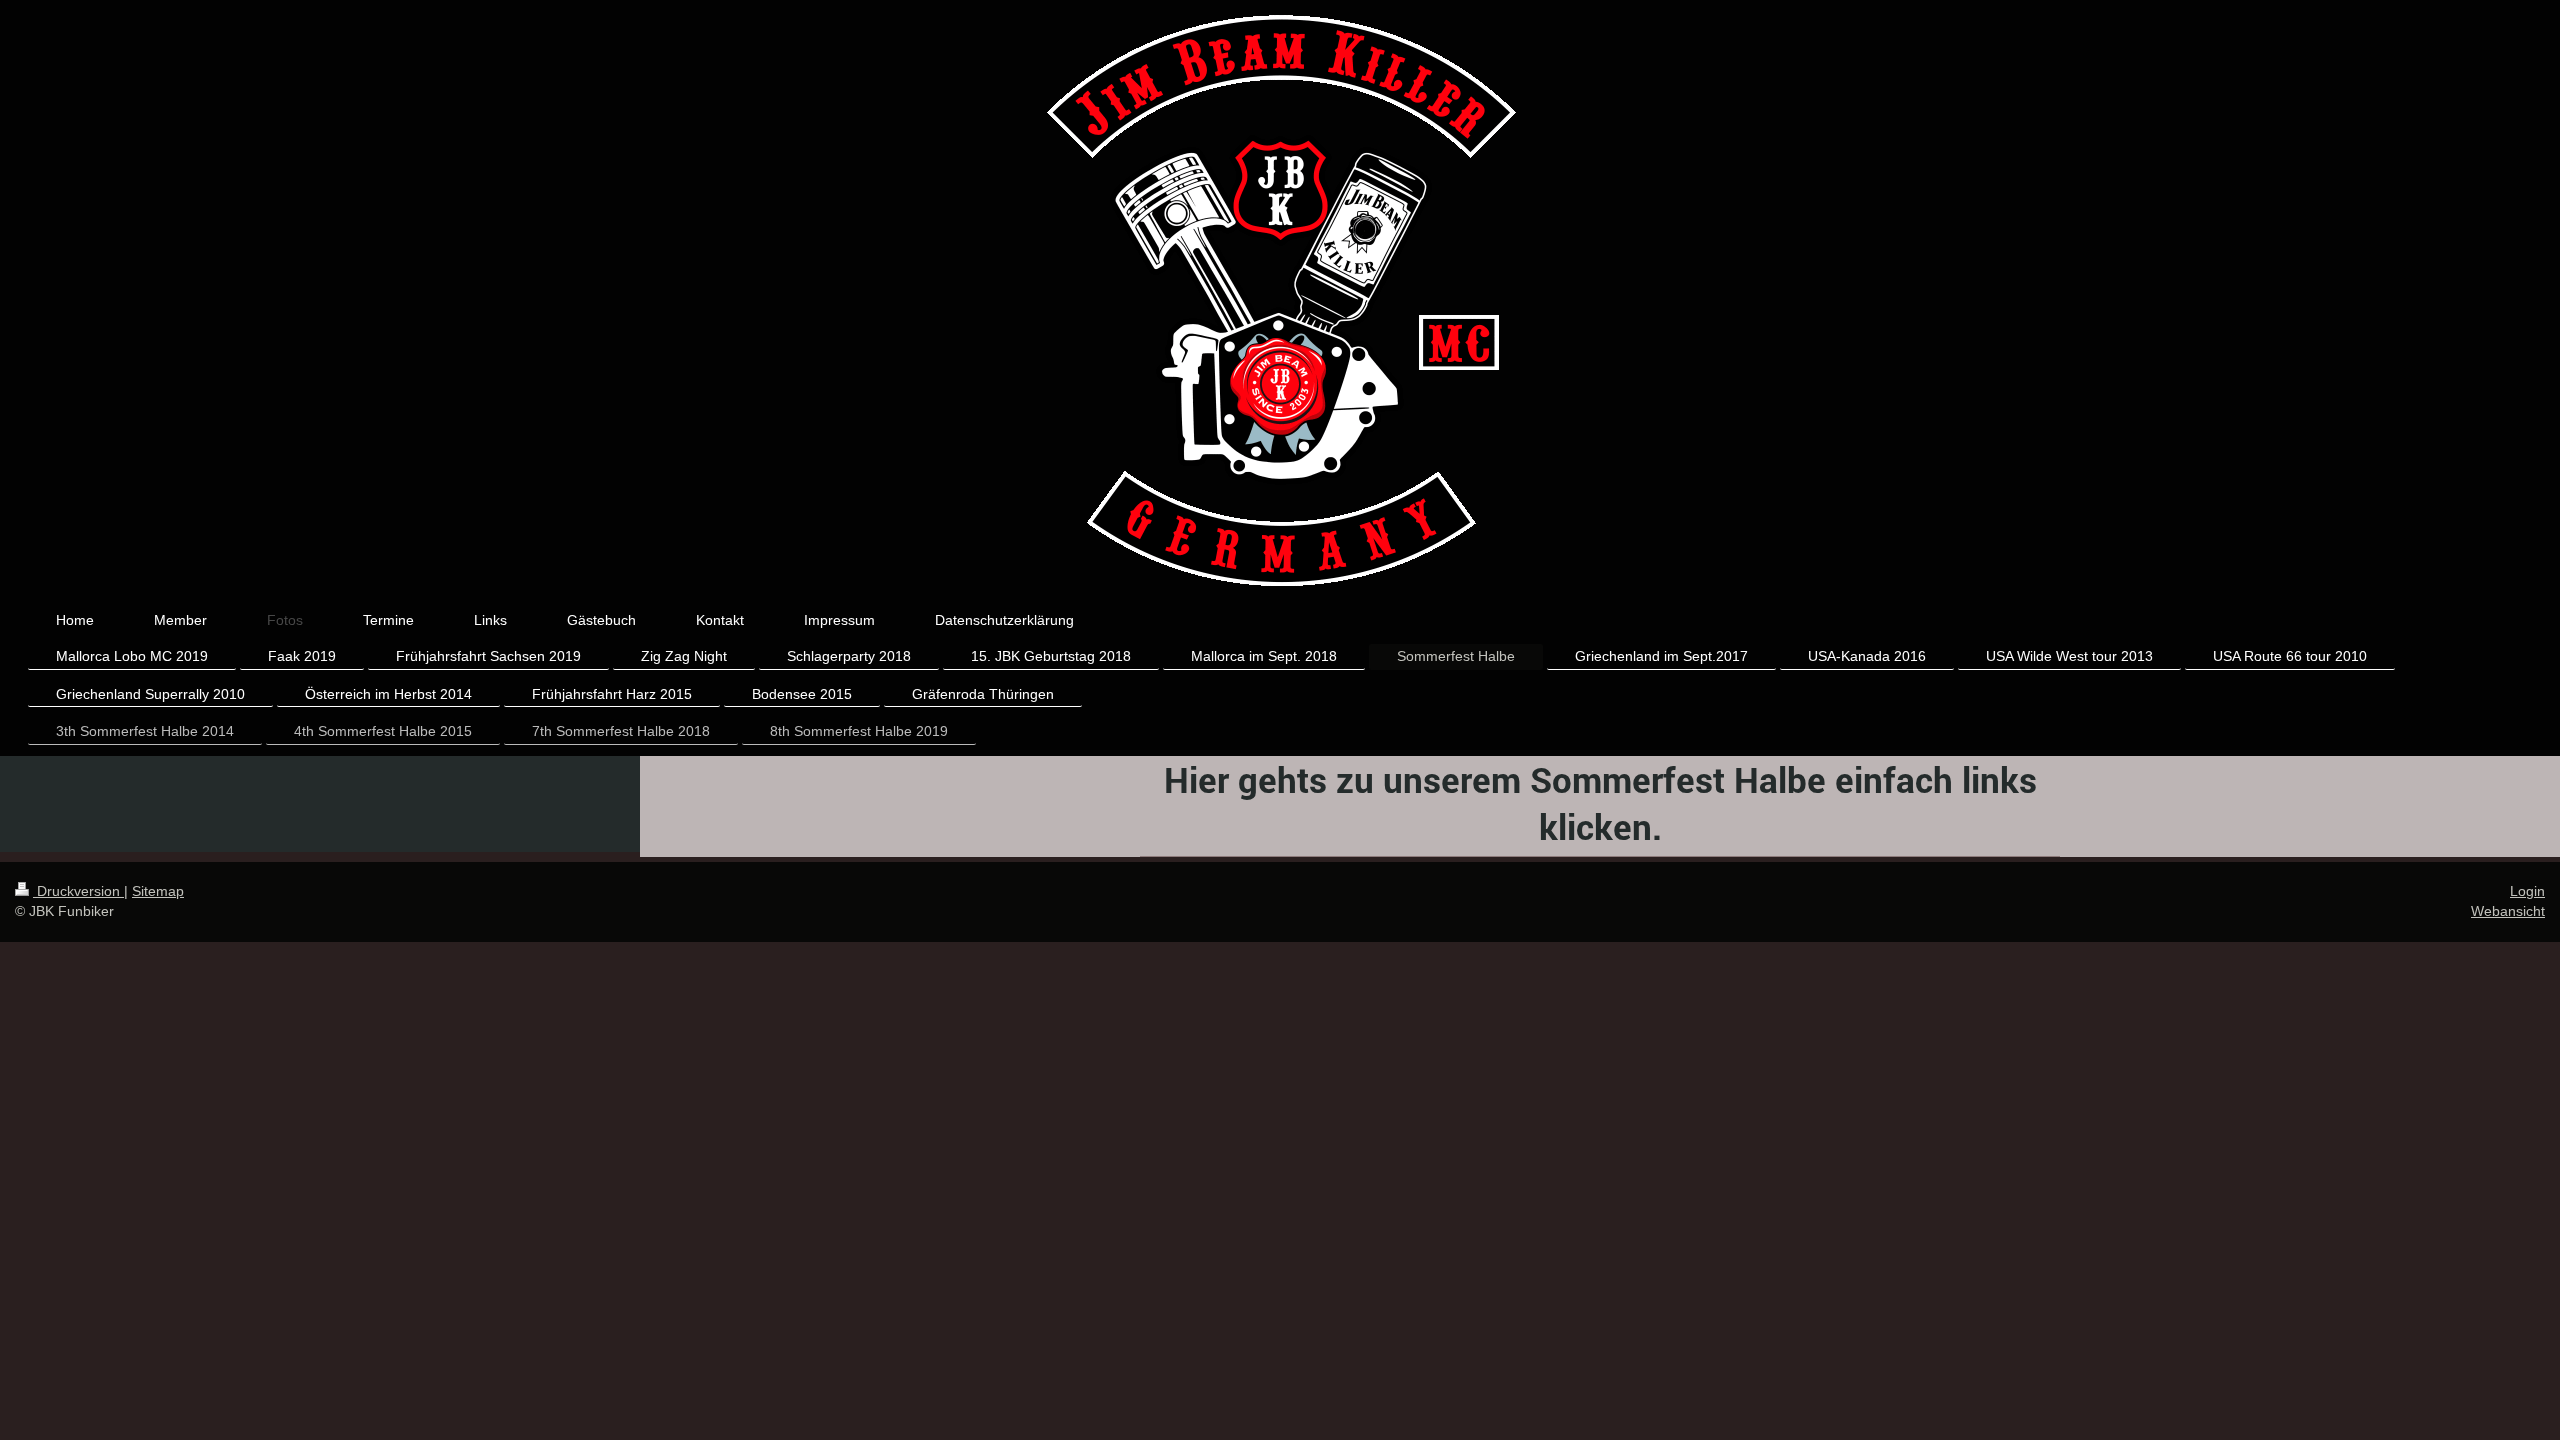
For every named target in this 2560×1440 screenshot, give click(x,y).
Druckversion (78, 891)
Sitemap (158, 891)
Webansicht (2508, 911)
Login (2527, 891)
